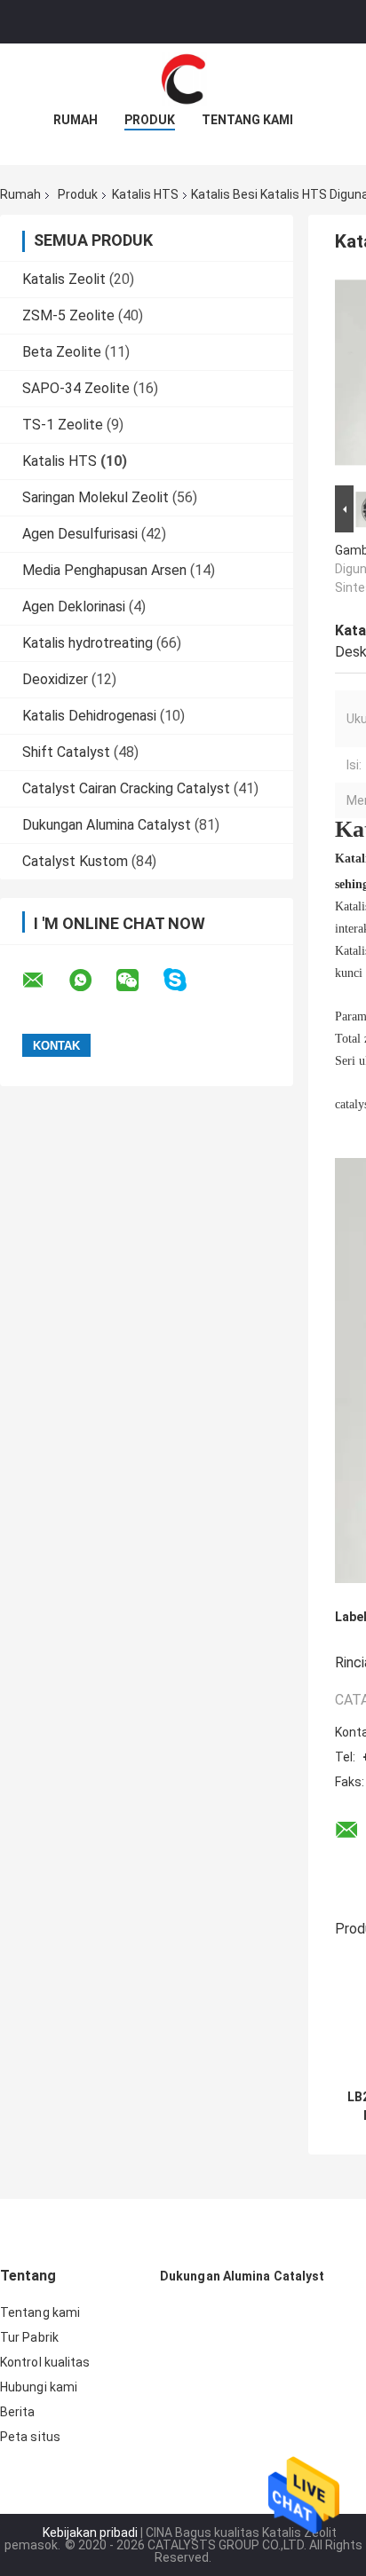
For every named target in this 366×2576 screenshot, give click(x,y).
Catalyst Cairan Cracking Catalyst (126, 788)
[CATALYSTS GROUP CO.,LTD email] (44, 981)
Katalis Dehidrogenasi (89, 716)
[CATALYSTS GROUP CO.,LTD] (183, 79)
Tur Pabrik (29, 2337)
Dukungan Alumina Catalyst (107, 825)
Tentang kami (247, 120)
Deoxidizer (55, 679)
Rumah (76, 120)
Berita (18, 2412)
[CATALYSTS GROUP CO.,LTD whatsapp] (91, 981)
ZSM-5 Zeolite (68, 315)
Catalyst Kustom (75, 861)
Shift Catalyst (66, 752)
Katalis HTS (145, 194)
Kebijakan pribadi (90, 2533)
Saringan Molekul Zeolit (95, 497)
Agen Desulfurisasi (80, 534)
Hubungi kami (39, 2387)
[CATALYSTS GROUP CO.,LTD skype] (186, 980)
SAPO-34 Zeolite (76, 388)
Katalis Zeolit (64, 279)
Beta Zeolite (62, 352)
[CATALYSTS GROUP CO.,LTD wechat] (139, 981)
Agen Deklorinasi (74, 607)
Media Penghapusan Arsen (104, 570)
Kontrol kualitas (45, 2362)
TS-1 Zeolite (63, 425)
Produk (150, 120)
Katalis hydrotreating (88, 643)
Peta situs (30, 2437)
